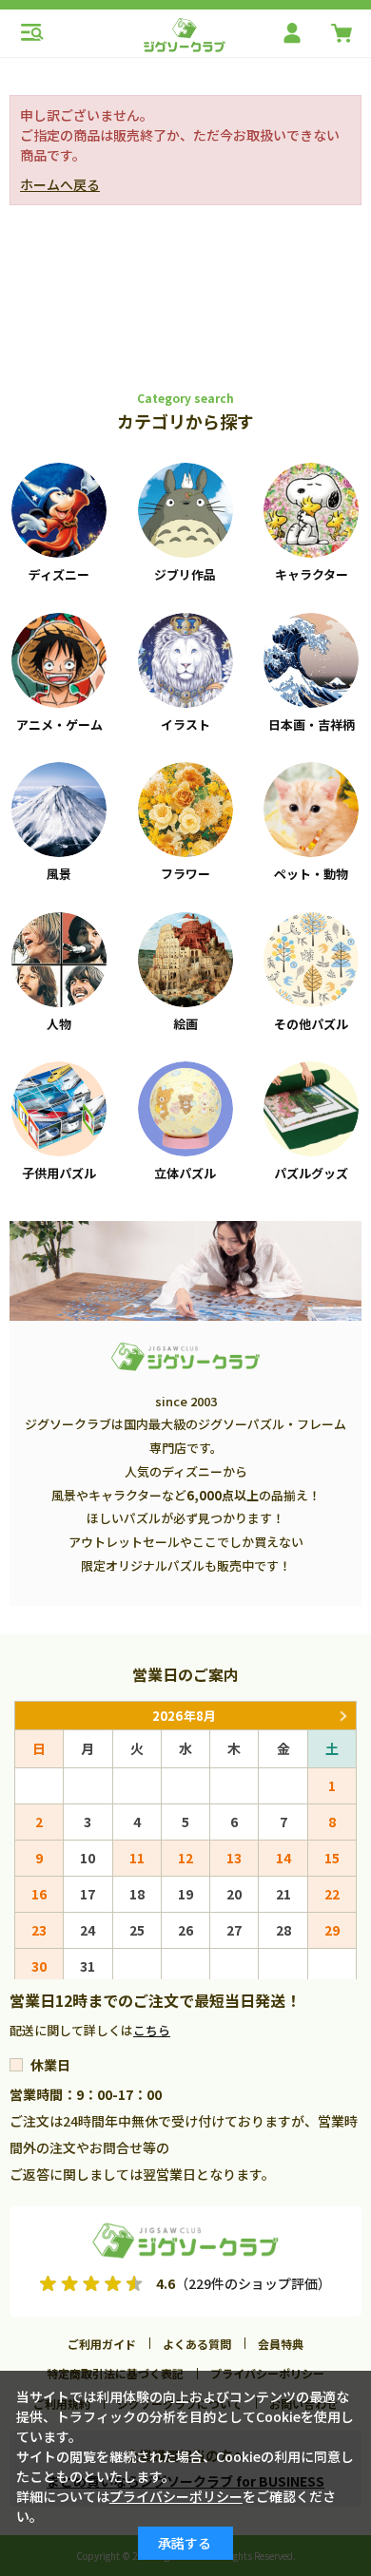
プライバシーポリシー (176, 2496)
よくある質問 (197, 2344)
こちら (152, 2030)
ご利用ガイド (102, 2344)
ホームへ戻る (60, 184)
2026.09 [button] (342, 1716)
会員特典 (281, 2344)
